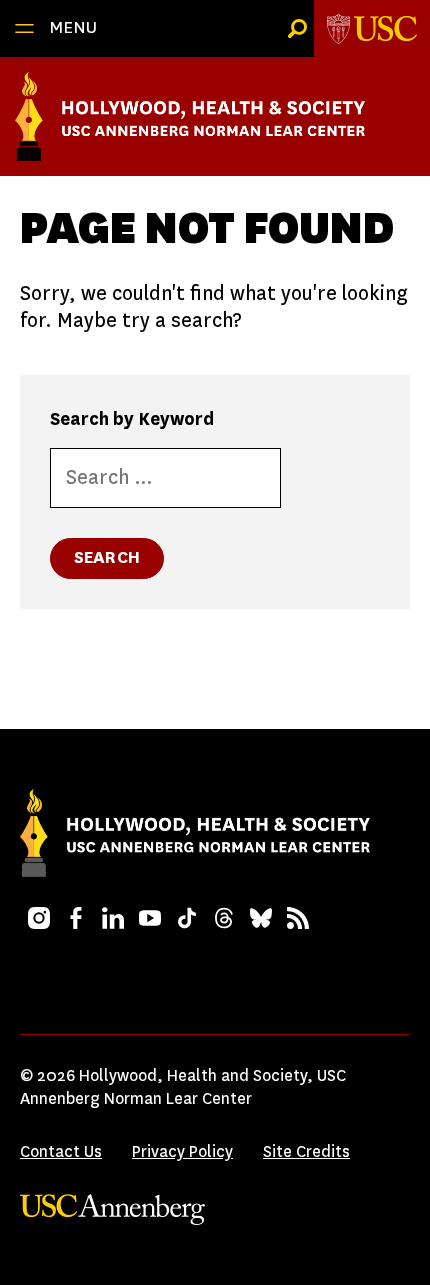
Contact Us (61, 1151)
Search (107, 557)
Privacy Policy (182, 1151)
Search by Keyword (132, 419)
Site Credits (306, 1151)
